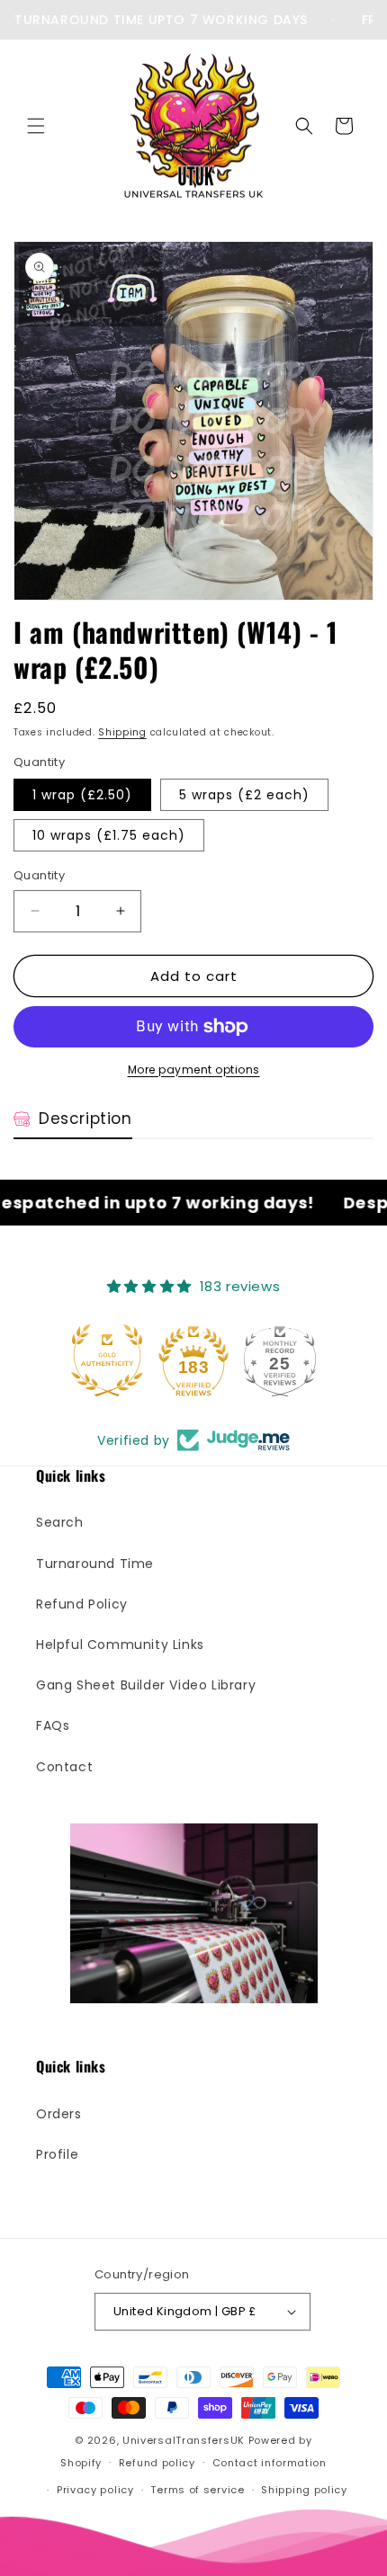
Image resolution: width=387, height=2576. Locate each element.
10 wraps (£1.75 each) (109, 835)
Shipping (122, 732)
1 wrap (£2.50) (82, 795)
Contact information (270, 2463)
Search (60, 1522)
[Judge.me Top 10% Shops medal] (280, 1360)
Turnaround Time (95, 1564)
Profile (57, 2154)
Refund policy (157, 2463)
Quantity (39, 875)
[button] (36, 126)
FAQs (53, 1725)
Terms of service (197, 2490)
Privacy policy (95, 2490)
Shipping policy (304, 2490)
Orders (59, 2114)
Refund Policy (82, 1604)
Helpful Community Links (120, 1645)
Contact (64, 1767)
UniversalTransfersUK (184, 2440)
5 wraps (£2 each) (244, 795)
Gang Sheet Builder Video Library (146, 1685)
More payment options (194, 1070)
